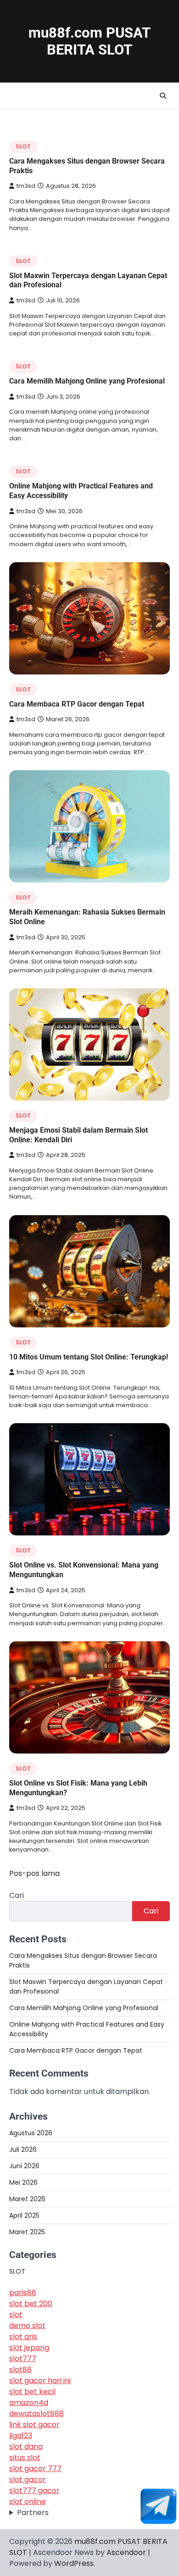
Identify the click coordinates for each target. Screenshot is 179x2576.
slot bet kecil (32, 2392)
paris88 (23, 2293)
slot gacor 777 (35, 2469)
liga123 (21, 2436)
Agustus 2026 (31, 2133)
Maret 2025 (27, 2232)
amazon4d (29, 2403)
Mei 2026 (23, 2182)
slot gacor (28, 2480)
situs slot (25, 2458)
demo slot (27, 2326)
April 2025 (24, 2215)
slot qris (23, 2337)
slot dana (26, 2447)
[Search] (163, 96)
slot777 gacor (34, 2491)
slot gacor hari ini (40, 2381)
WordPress (74, 2563)
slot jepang (29, 2348)
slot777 (23, 2359)
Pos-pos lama (34, 1873)
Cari (17, 1895)
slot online (28, 2502)
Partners (33, 2513)
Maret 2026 (27, 2199)
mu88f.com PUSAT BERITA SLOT (89, 41)
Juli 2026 (23, 2149)
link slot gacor (34, 2425)
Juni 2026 (24, 2166)
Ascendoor (126, 2552)
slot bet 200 (31, 2304)
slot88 (20, 2370)
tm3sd (26, 186)
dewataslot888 (36, 2414)
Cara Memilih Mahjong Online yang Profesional (87, 381)
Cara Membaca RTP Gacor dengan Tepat (77, 704)
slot (16, 2315)
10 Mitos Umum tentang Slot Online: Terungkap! (89, 1357)
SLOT (23, 146)
